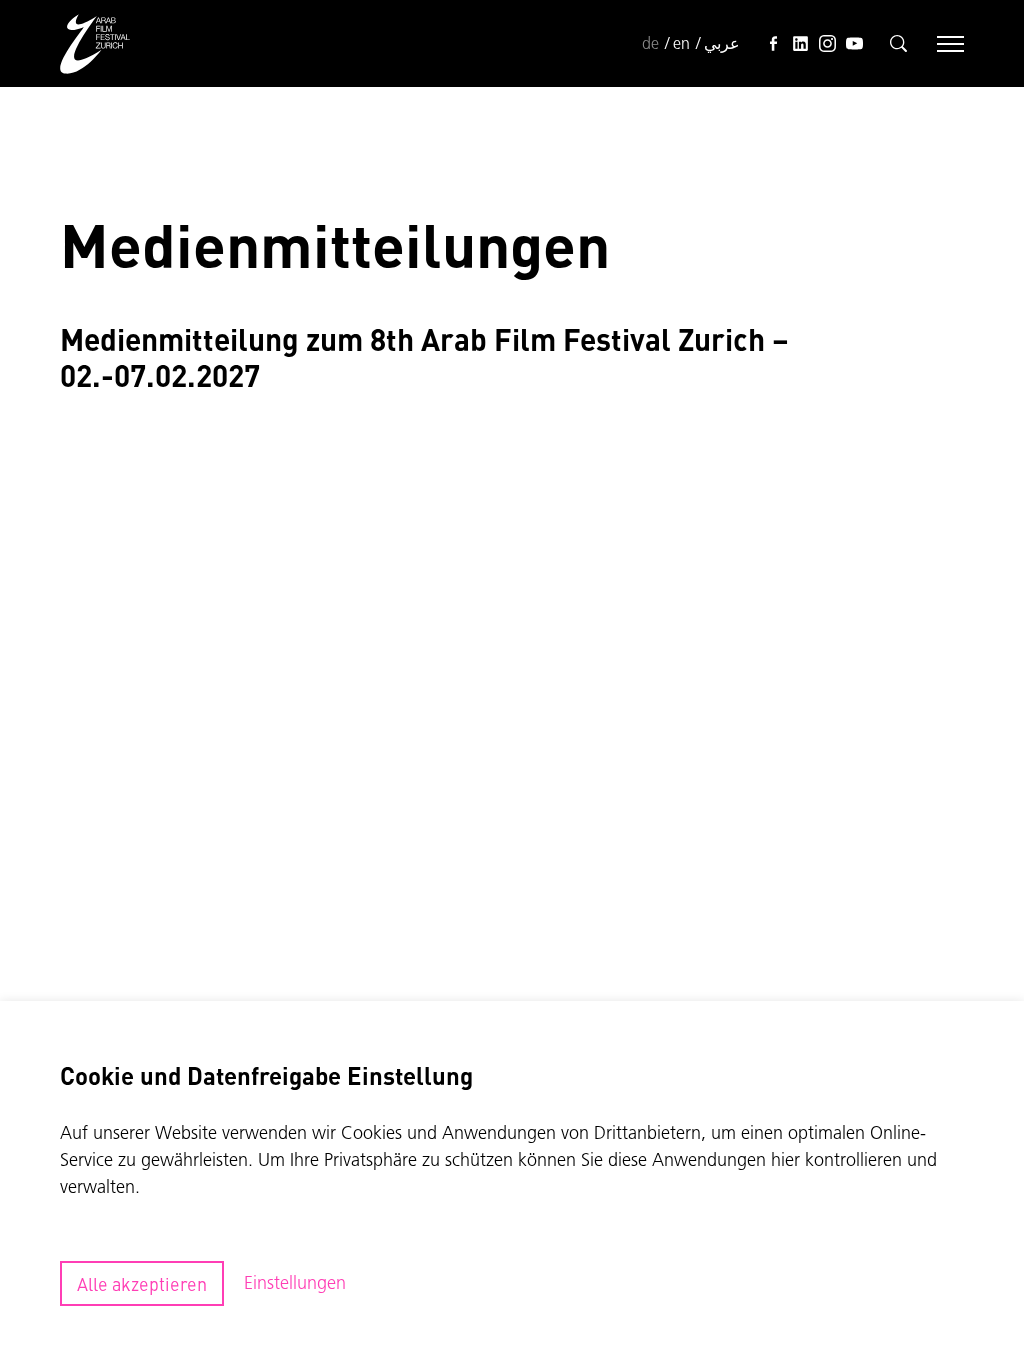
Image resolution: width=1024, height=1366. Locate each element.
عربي (722, 43)
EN (681, 43)
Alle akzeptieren (142, 1283)
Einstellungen (295, 1283)
